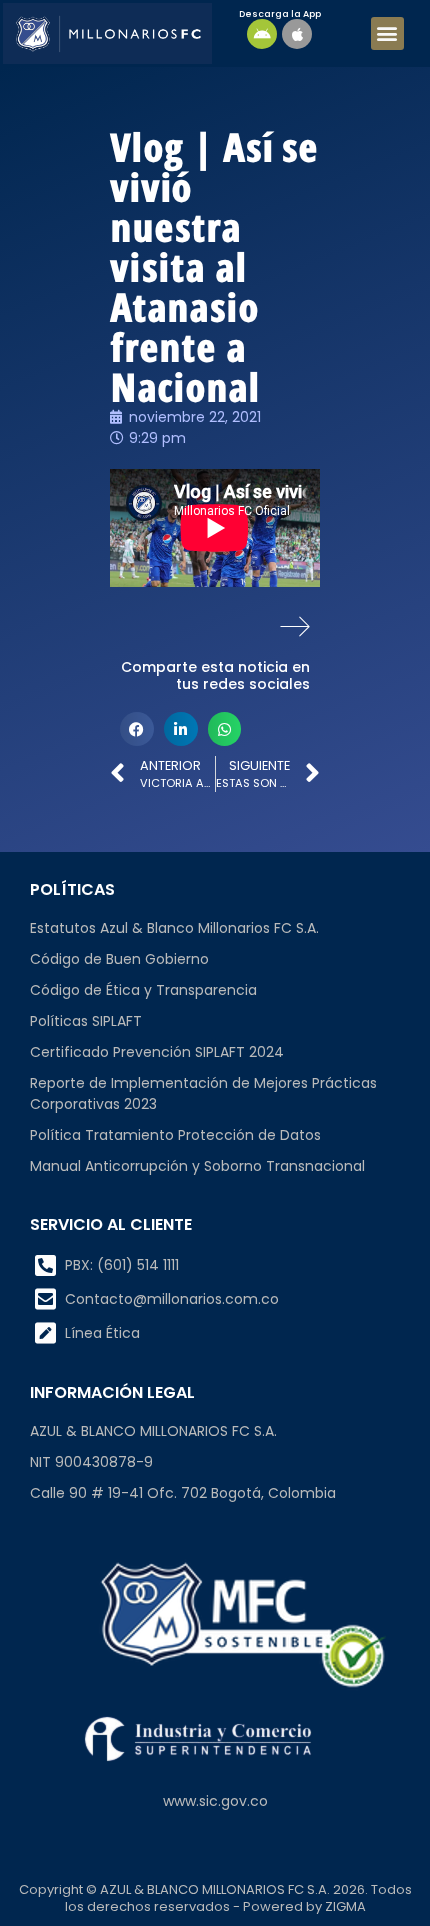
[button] (387, 33)
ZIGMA (345, 1906)
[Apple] (297, 34)
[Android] (262, 34)
